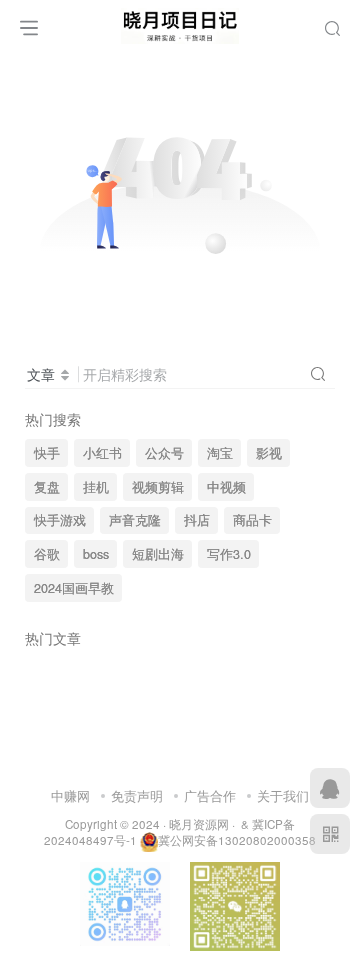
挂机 (96, 487)
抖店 (197, 520)
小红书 (102, 453)
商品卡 (252, 520)
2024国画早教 (74, 588)
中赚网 (70, 795)
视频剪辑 (158, 487)
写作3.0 (229, 554)
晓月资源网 (199, 824)
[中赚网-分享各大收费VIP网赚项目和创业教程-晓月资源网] (180, 23)
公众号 (164, 453)
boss (96, 554)
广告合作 (210, 795)
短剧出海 (158, 554)
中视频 (226, 487)
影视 (269, 453)
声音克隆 (135, 520)
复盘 (47, 487)
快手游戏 (60, 520)
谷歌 (47, 554)
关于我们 (283, 795)
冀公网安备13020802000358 (237, 840)
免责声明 (137, 795)
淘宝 (220, 453)
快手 (47, 453)
